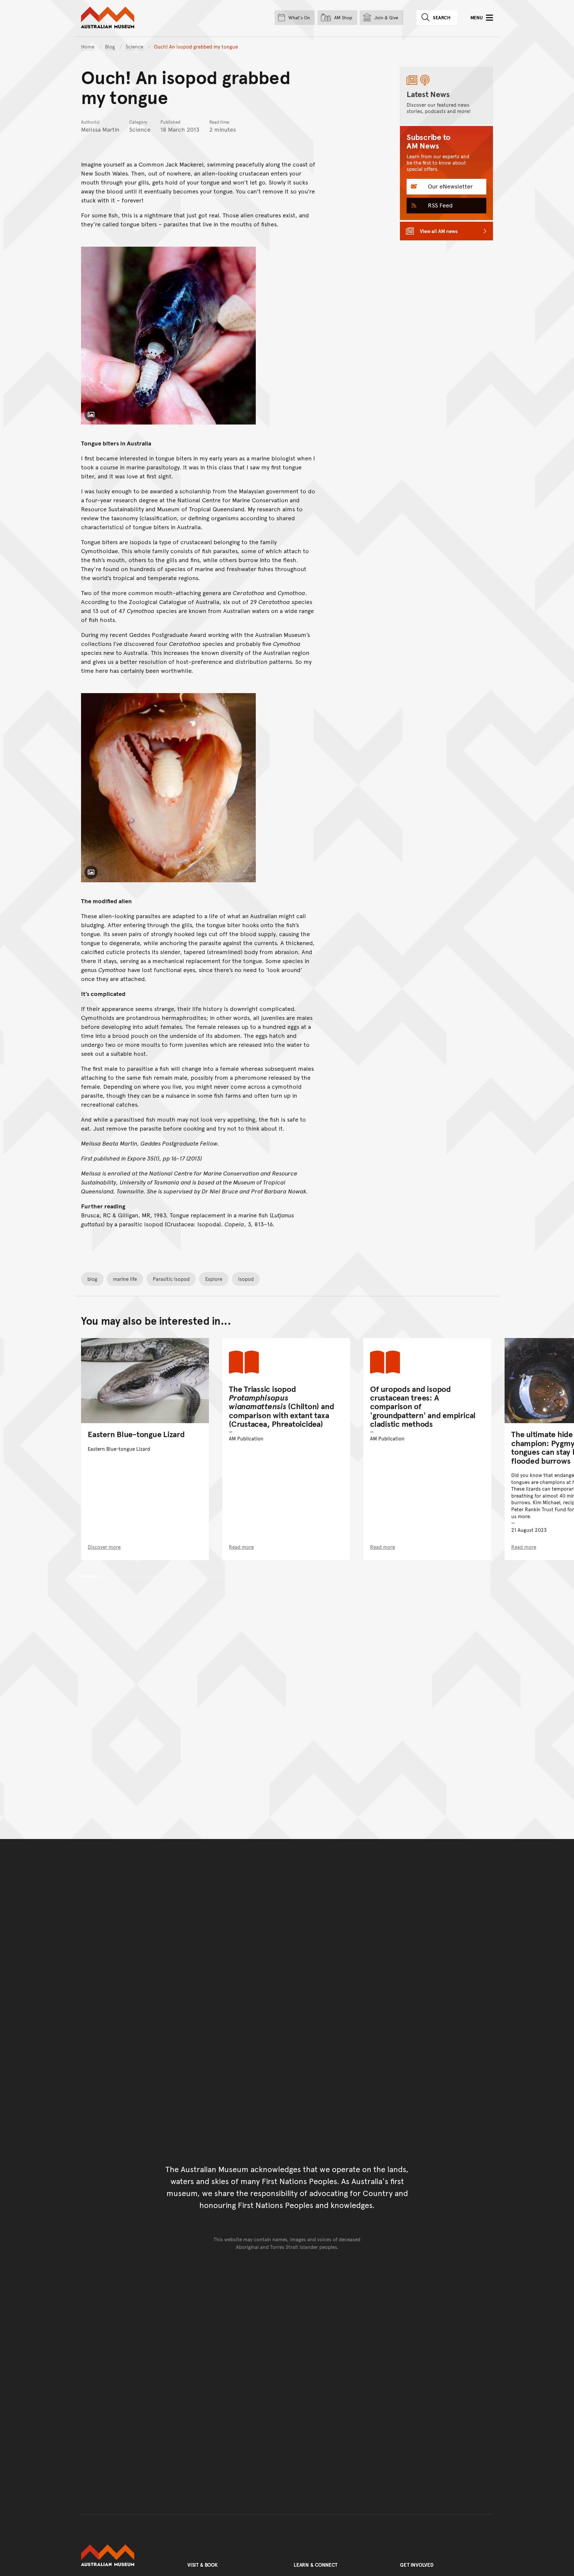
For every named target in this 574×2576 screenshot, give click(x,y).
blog (92, 1279)
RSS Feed (439, 205)
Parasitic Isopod (171, 1279)
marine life (125, 1279)
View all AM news (439, 231)
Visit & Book (203, 2565)
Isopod (246, 1279)
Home (88, 46)
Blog (111, 46)
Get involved (417, 2565)
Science (135, 46)
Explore (214, 1279)
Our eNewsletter (449, 186)
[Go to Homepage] (128, 2555)
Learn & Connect (316, 2565)
